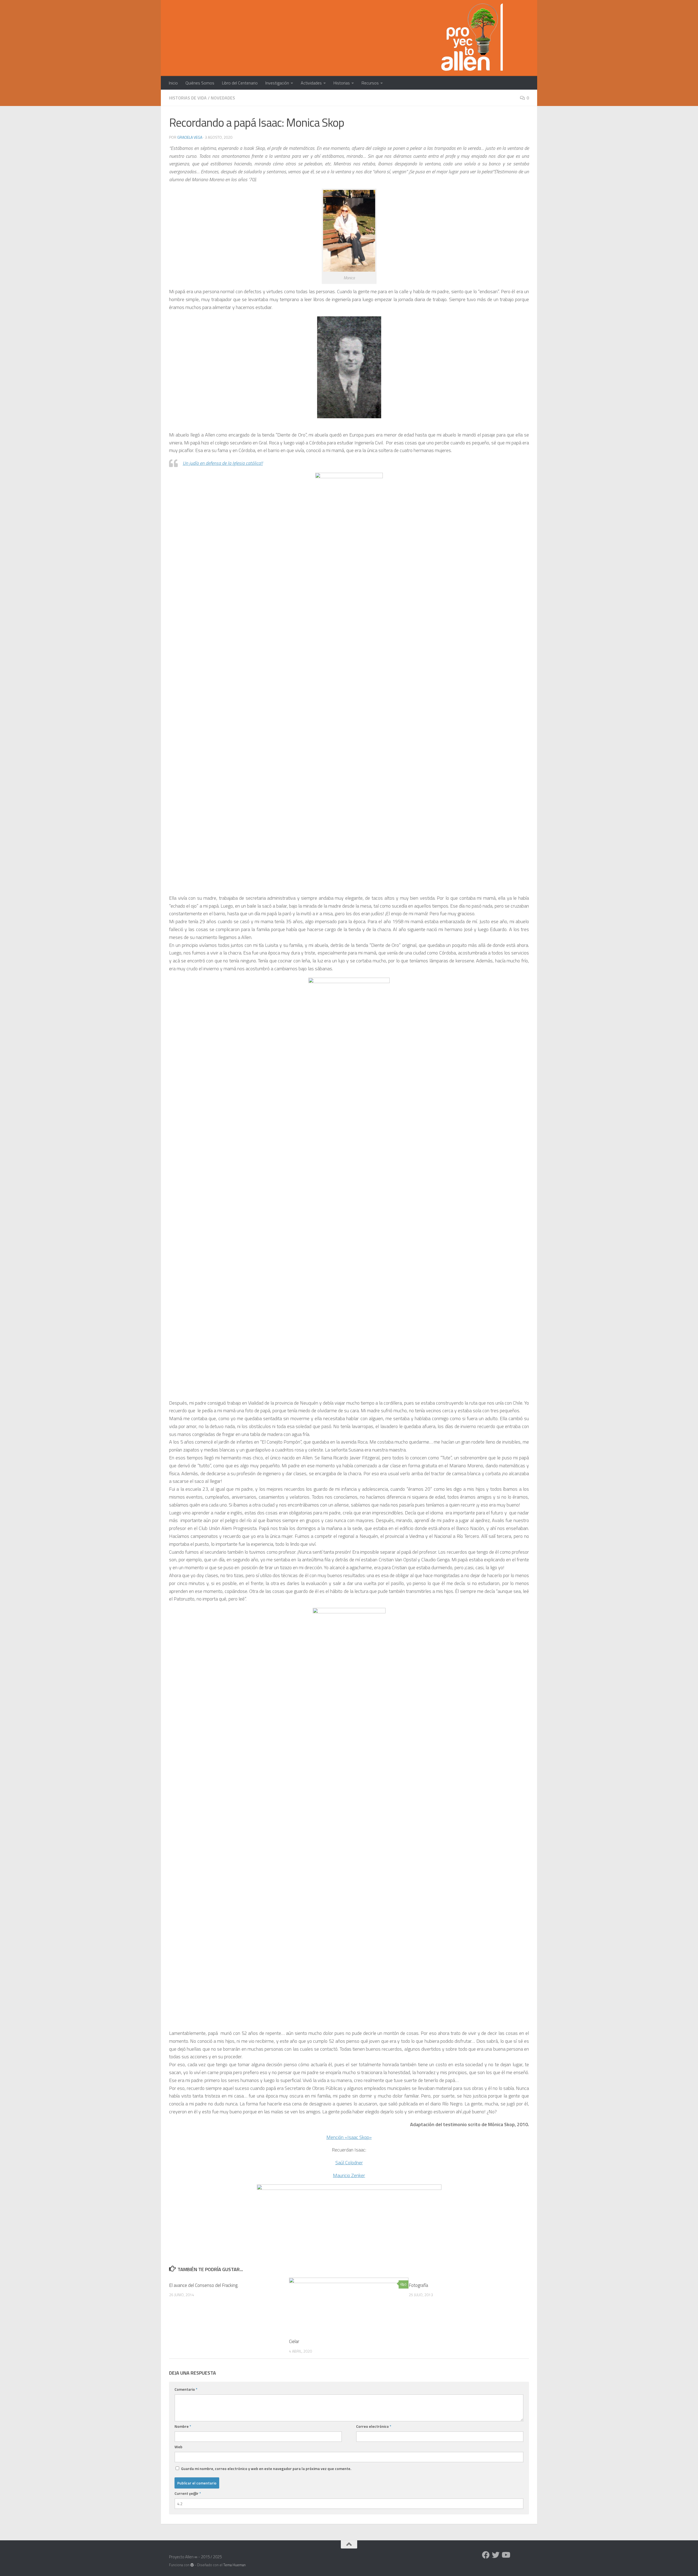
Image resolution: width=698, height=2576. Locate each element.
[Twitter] (496, 2555)
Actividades (311, 83)
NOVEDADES (223, 98)
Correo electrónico (374, 2426)
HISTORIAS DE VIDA (188, 98)
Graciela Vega (190, 137)
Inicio (173, 83)
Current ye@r (188, 2493)
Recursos (370, 83)
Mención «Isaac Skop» (349, 2137)
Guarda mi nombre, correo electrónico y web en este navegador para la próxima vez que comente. (266, 2469)
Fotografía (418, 2285)
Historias (342, 83)
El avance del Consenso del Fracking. (204, 2285)
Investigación (277, 83)
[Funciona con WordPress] (192, 2565)
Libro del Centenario (240, 83)
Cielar (294, 2341)
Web (178, 2447)
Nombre (183, 2426)
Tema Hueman (234, 2565)
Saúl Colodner (349, 2163)
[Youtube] (506, 2555)
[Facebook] (486, 2555)
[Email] (515, 2555)
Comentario (186, 2389)
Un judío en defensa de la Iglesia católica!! (223, 463)
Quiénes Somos (200, 83)
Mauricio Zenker (349, 2175)
